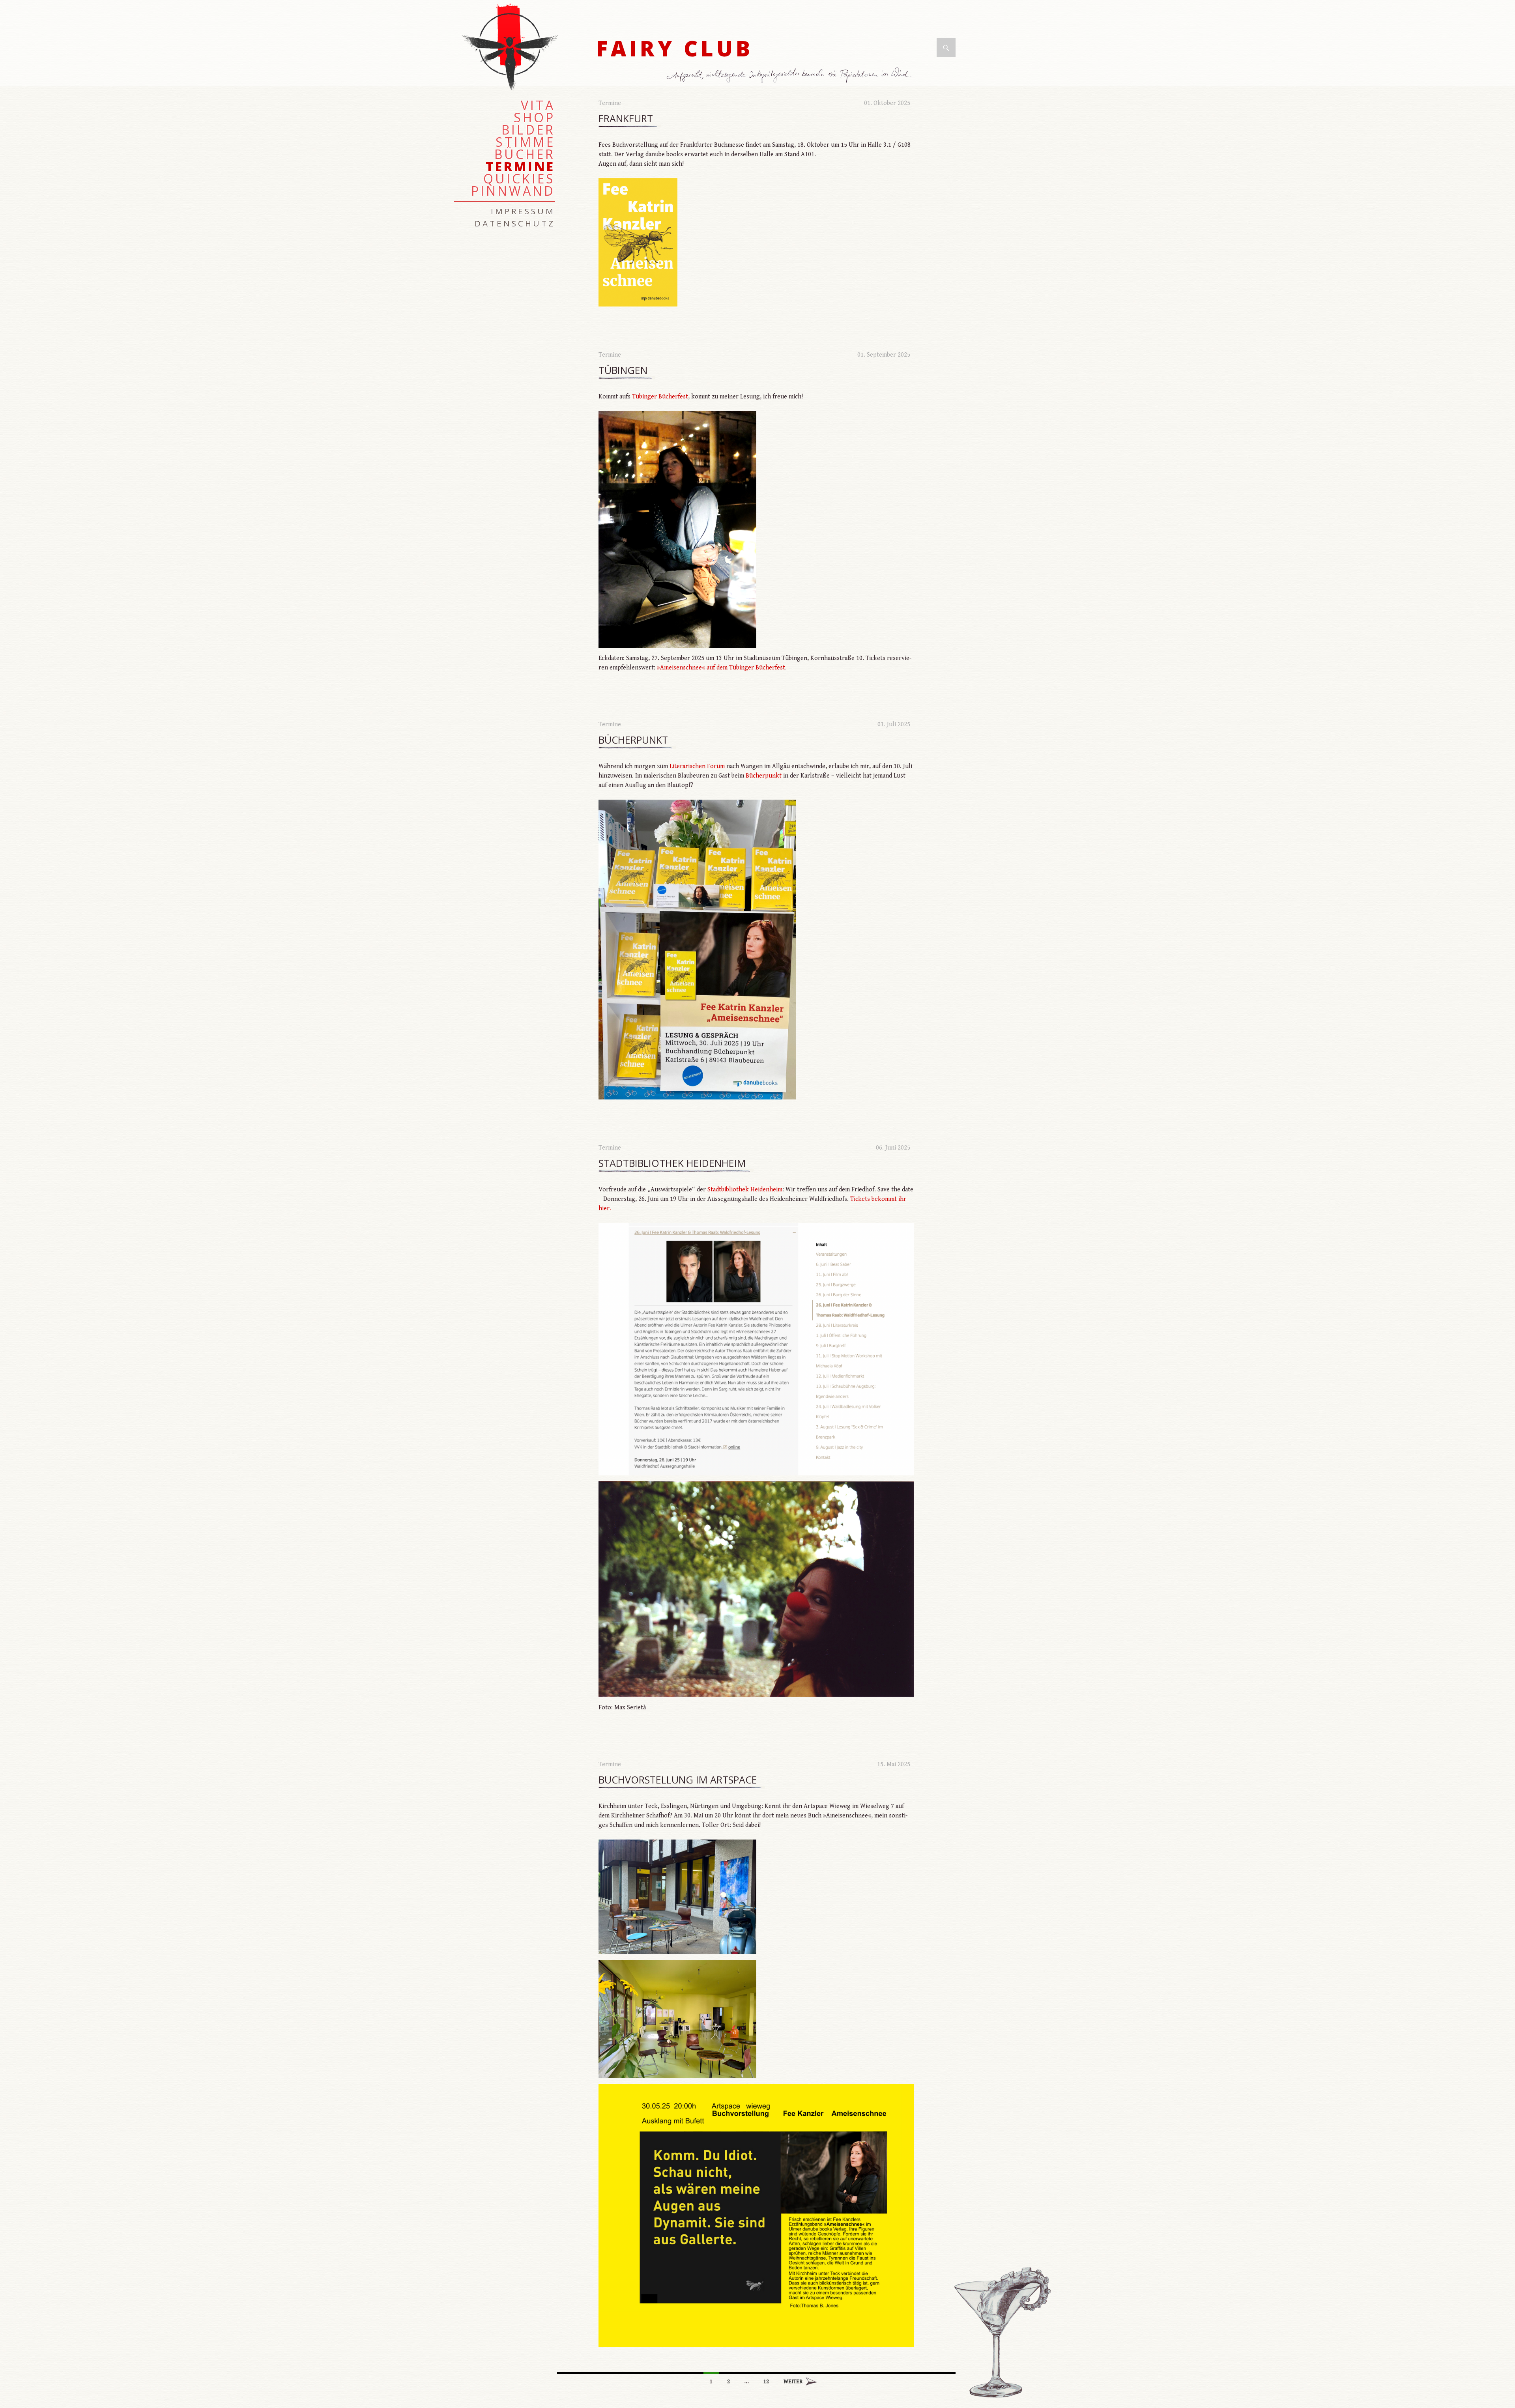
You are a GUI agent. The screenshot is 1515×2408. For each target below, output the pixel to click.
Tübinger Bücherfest (660, 397)
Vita (538, 105)
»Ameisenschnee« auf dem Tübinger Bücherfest (721, 668)
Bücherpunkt (633, 740)
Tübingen (623, 370)
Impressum (523, 211)
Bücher (525, 154)
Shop (534, 118)
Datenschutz (515, 223)
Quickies (519, 179)
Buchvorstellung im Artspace (678, 1780)
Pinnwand (513, 191)
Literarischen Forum (697, 766)
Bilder (528, 130)
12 (766, 2382)
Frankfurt (626, 119)
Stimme (525, 142)
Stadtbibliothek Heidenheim (672, 1163)
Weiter (793, 2382)
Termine (610, 103)
